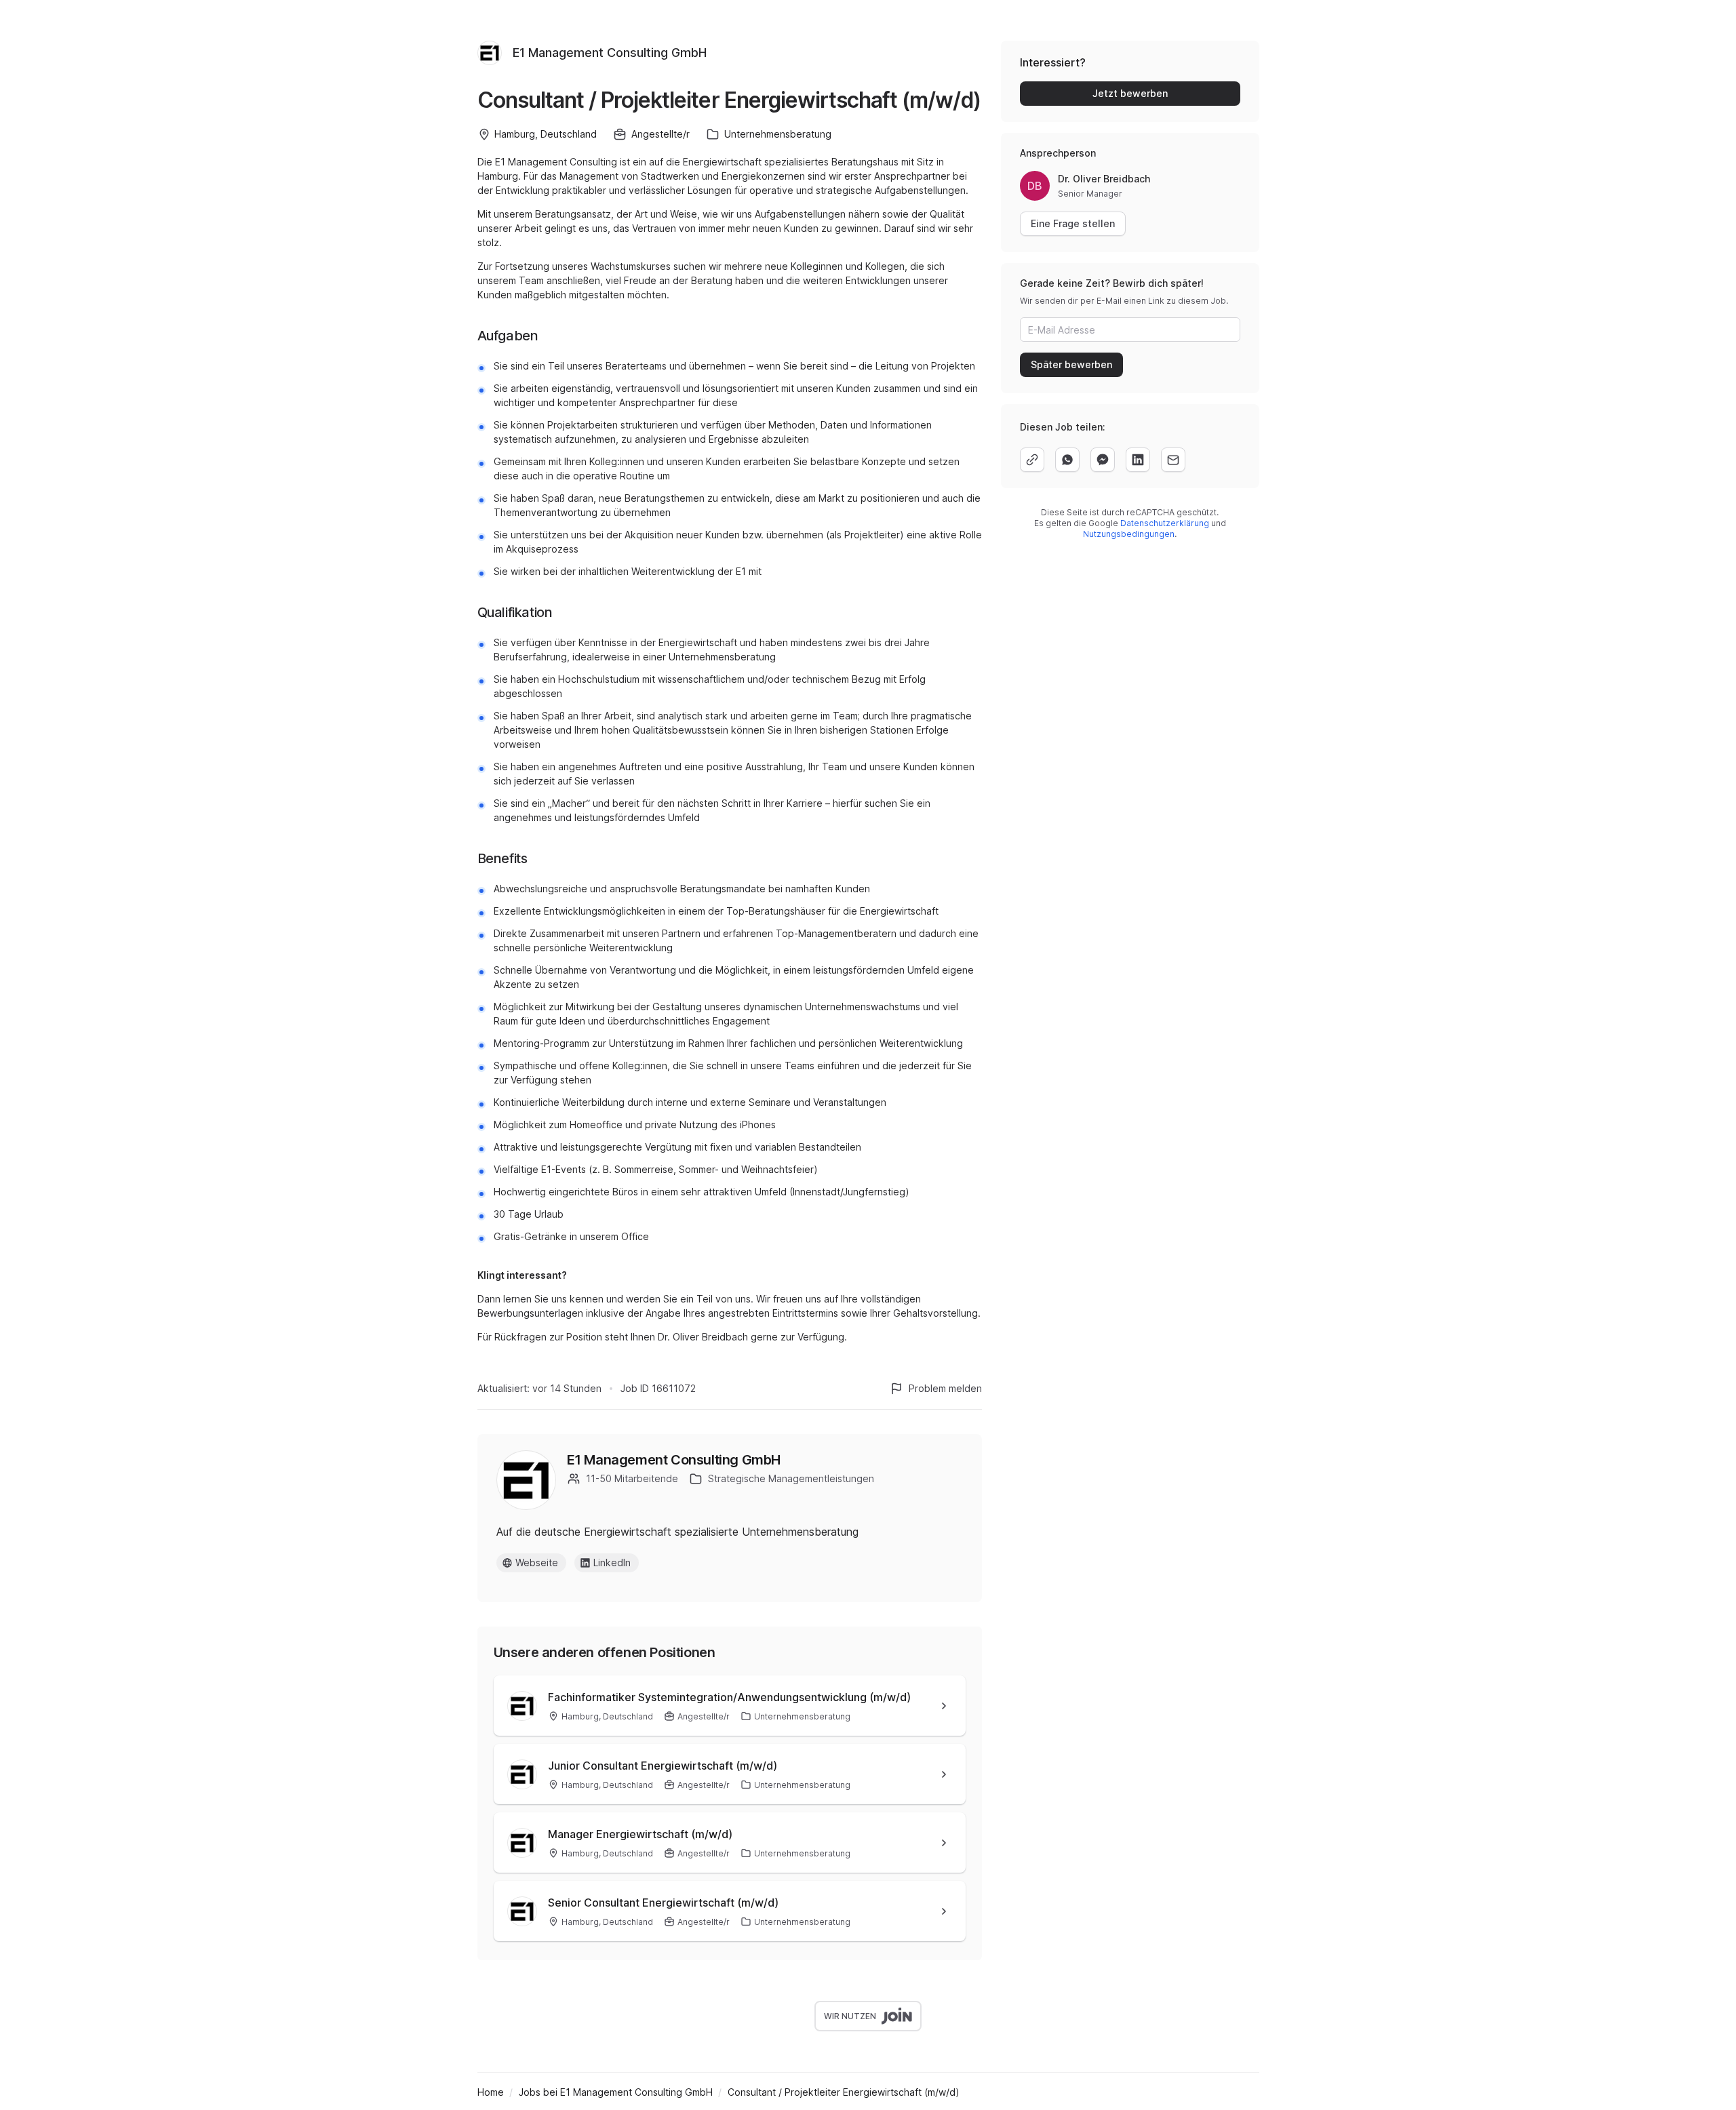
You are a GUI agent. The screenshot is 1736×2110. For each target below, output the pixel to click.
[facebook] (1103, 460)
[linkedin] (1138, 460)
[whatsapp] (1067, 460)
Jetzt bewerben (1130, 93)
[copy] (1032, 460)
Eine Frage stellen (1073, 223)
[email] (1173, 460)
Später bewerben (1071, 364)
